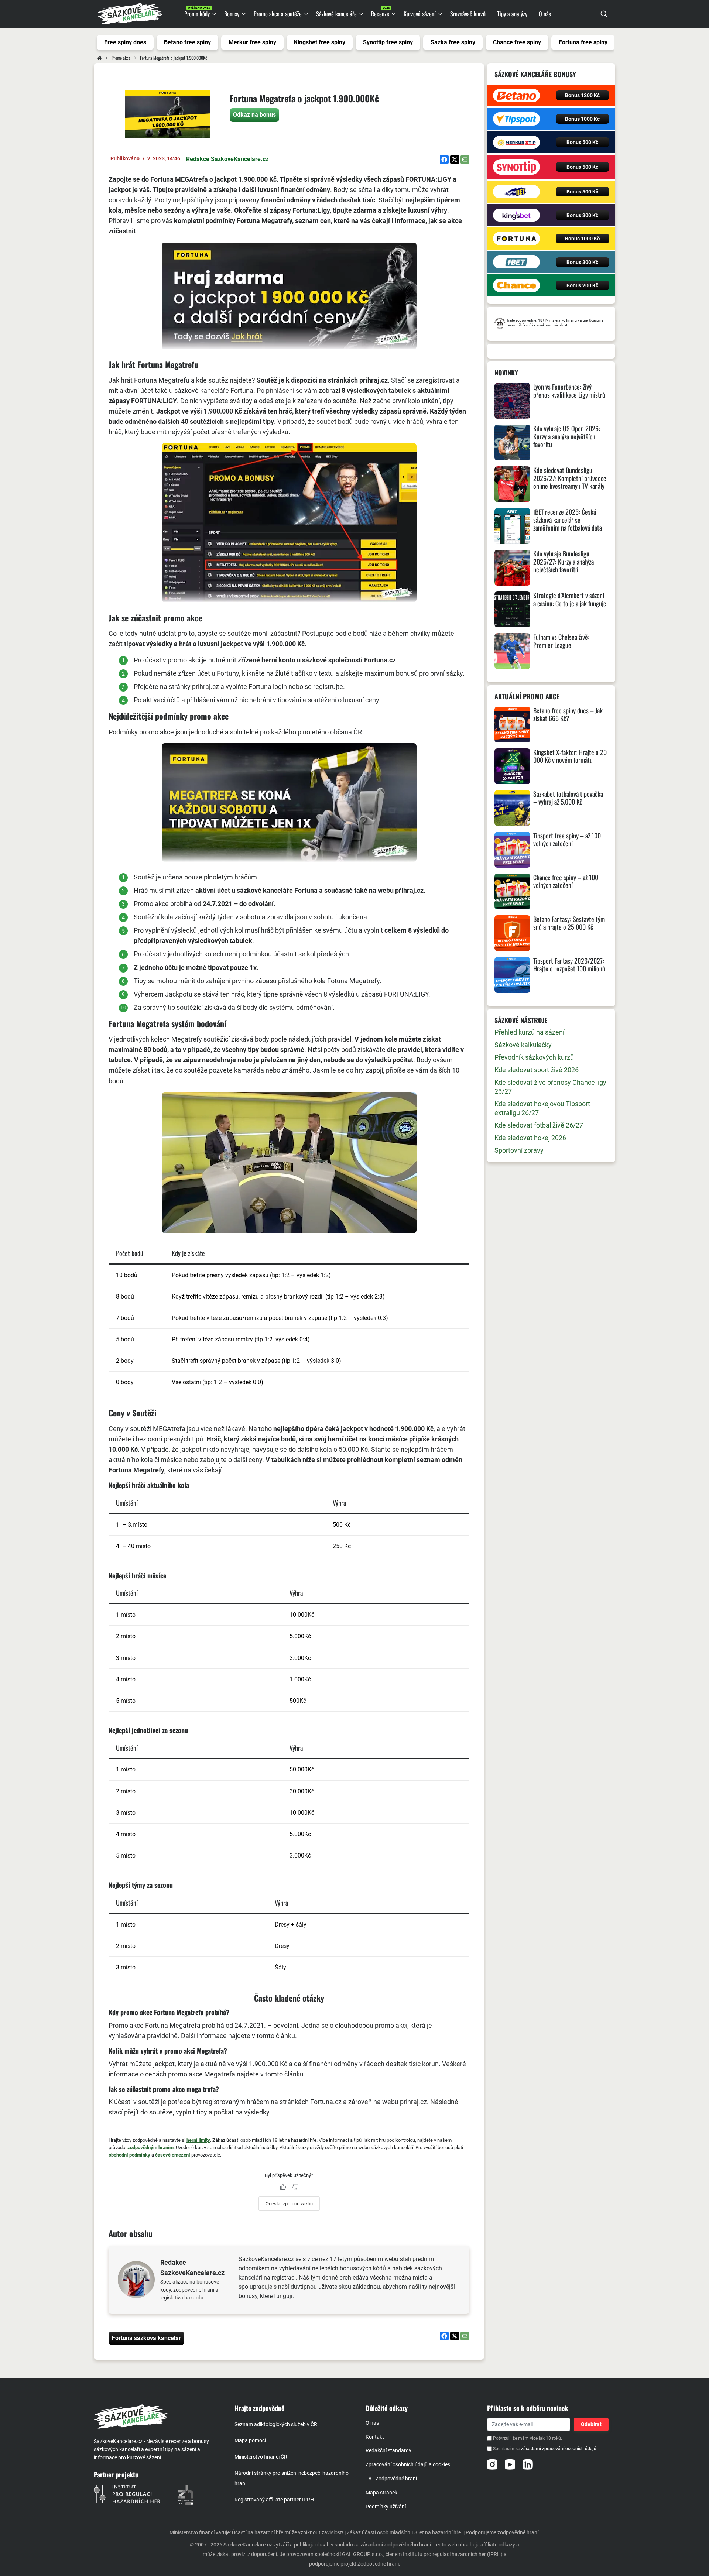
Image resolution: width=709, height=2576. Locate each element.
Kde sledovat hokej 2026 (530, 1138)
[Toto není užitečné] (295, 2187)
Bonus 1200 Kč (582, 95)
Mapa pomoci (250, 2440)
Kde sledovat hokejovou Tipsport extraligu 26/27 (542, 1108)
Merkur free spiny (252, 42)
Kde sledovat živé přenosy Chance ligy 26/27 (550, 1087)
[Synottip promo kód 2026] (516, 167)
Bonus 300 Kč (582, 215)
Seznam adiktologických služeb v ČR (276, 2424)
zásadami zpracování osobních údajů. (559, 2449)
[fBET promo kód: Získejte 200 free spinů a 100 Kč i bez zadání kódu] (516, 262)
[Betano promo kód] (516, 96)
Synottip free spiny (388, 42)
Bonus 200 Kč (582, 285)
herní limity (198, 2140)
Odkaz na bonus (254, 115)
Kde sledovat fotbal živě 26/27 (539, 1125)
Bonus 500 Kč (582, 142)
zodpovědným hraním (150, 2148)
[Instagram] (492, 2464)
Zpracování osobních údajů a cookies (408, 2464)
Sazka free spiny (453, 42)
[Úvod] (100, 58)
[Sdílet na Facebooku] (444, 160)
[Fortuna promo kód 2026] (516, 239)
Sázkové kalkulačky (523, 1045)
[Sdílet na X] (455, 160)
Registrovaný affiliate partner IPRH (274, 2500)
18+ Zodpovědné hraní (391, 2479)
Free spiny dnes (125, 42)
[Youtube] (510, 2464)
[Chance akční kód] (516, 285)
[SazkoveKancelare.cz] (158, 2416)
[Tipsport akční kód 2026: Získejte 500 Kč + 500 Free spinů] (516, 119)
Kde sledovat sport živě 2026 (537, 1070)
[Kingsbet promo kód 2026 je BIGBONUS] (516, 215)
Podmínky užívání (386, 2507)
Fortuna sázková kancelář (146, 2338)
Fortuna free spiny (583, 42)
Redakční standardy (388, 2450)
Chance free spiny (517, 42)
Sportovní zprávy (519, 1150)
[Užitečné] (283, 2187)
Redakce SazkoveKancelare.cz (227, 159)
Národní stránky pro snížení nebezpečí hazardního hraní (292, 2478)
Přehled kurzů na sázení (529, 1032)
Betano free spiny (187, 42)
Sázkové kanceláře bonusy (535, 74)
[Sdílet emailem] (465, 160)
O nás (372, 2423)
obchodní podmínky (129, 2155)
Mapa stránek (381, 2493)
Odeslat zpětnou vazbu (289, 2204)
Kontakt (375, 2437)
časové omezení (173, 2155)
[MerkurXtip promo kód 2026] (516, 143)
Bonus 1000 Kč (582, 119)
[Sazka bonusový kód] (516, 192)
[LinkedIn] (528, 2464)
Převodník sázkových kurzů (534, 1057)
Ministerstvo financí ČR (261, 2457)
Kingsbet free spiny (320, 42)
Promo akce (121, 58)
